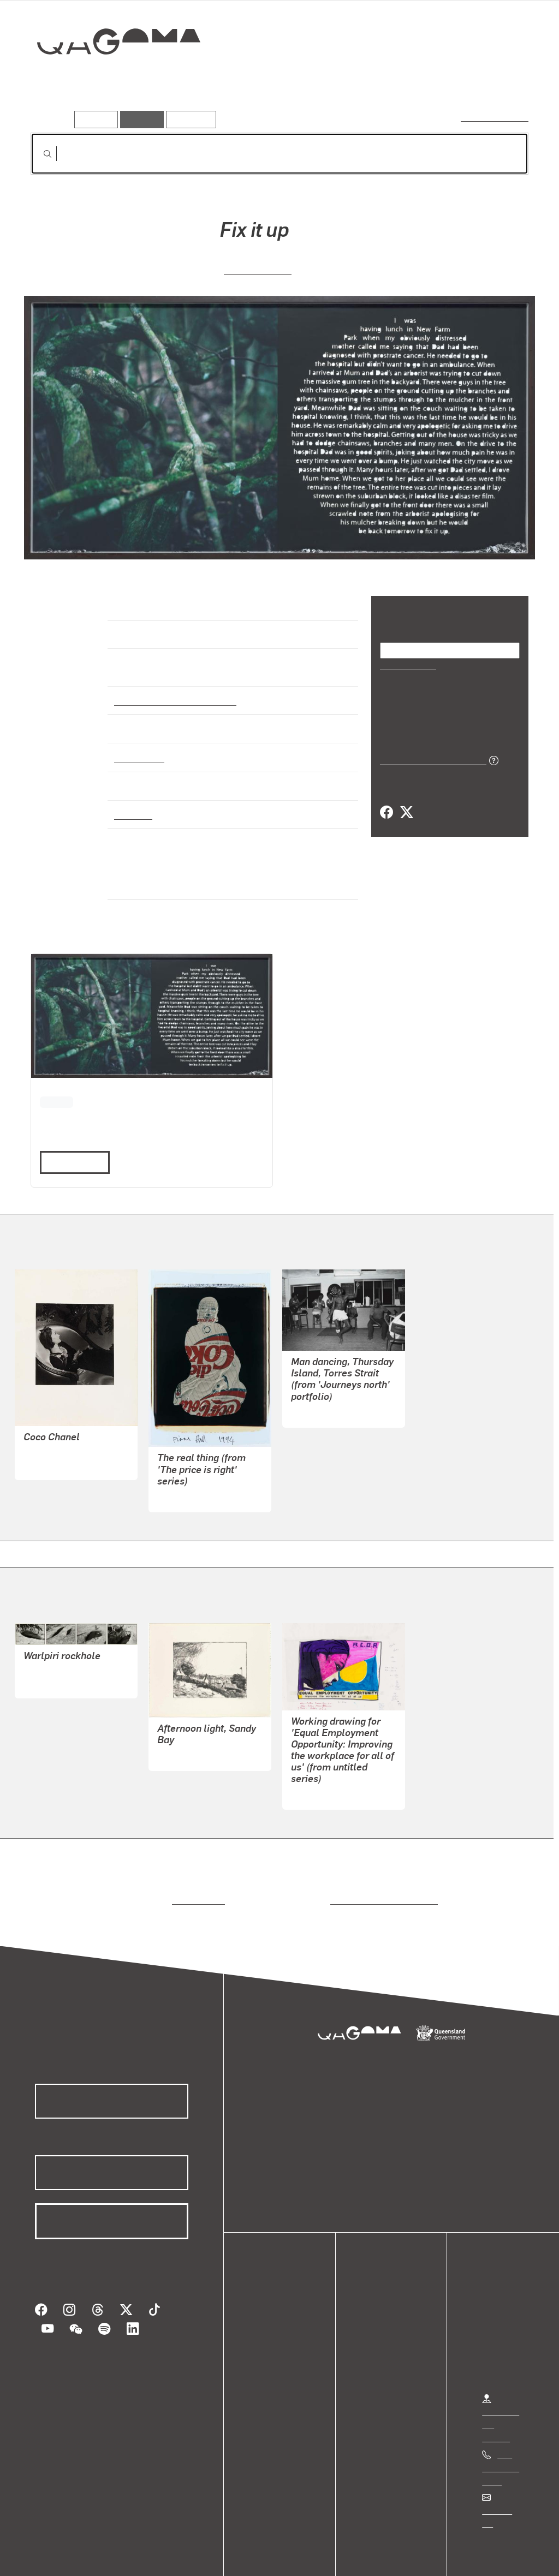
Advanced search (495, 117)
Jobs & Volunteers (52, 2556)
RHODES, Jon (50, 1659)
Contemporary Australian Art (173, 690)
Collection (111, 77)
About (270, 2357)
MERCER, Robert (323, 1388)
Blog (267, 2344)
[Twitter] (406, 812)
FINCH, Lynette (319, 1770)
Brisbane (132, 804)
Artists (448, 80)
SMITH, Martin (258, 268)
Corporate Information (248, 2556)
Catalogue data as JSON (429, 759)
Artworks (394, 80)
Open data (278, 2292)
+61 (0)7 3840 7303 (501, 2444)
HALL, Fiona (181, 1473)
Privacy (120, 2556)
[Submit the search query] (39, 154)
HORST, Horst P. (55, 1441)
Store (269, 2331)
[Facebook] (386, 812)
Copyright (170, 2556)
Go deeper (503, 80)
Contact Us (503, 2486)
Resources (189, 119)
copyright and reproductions (380, 1876)
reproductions (196, 1876)
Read (70, 1138)
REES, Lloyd (181, 1731)
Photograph (138, 748)
